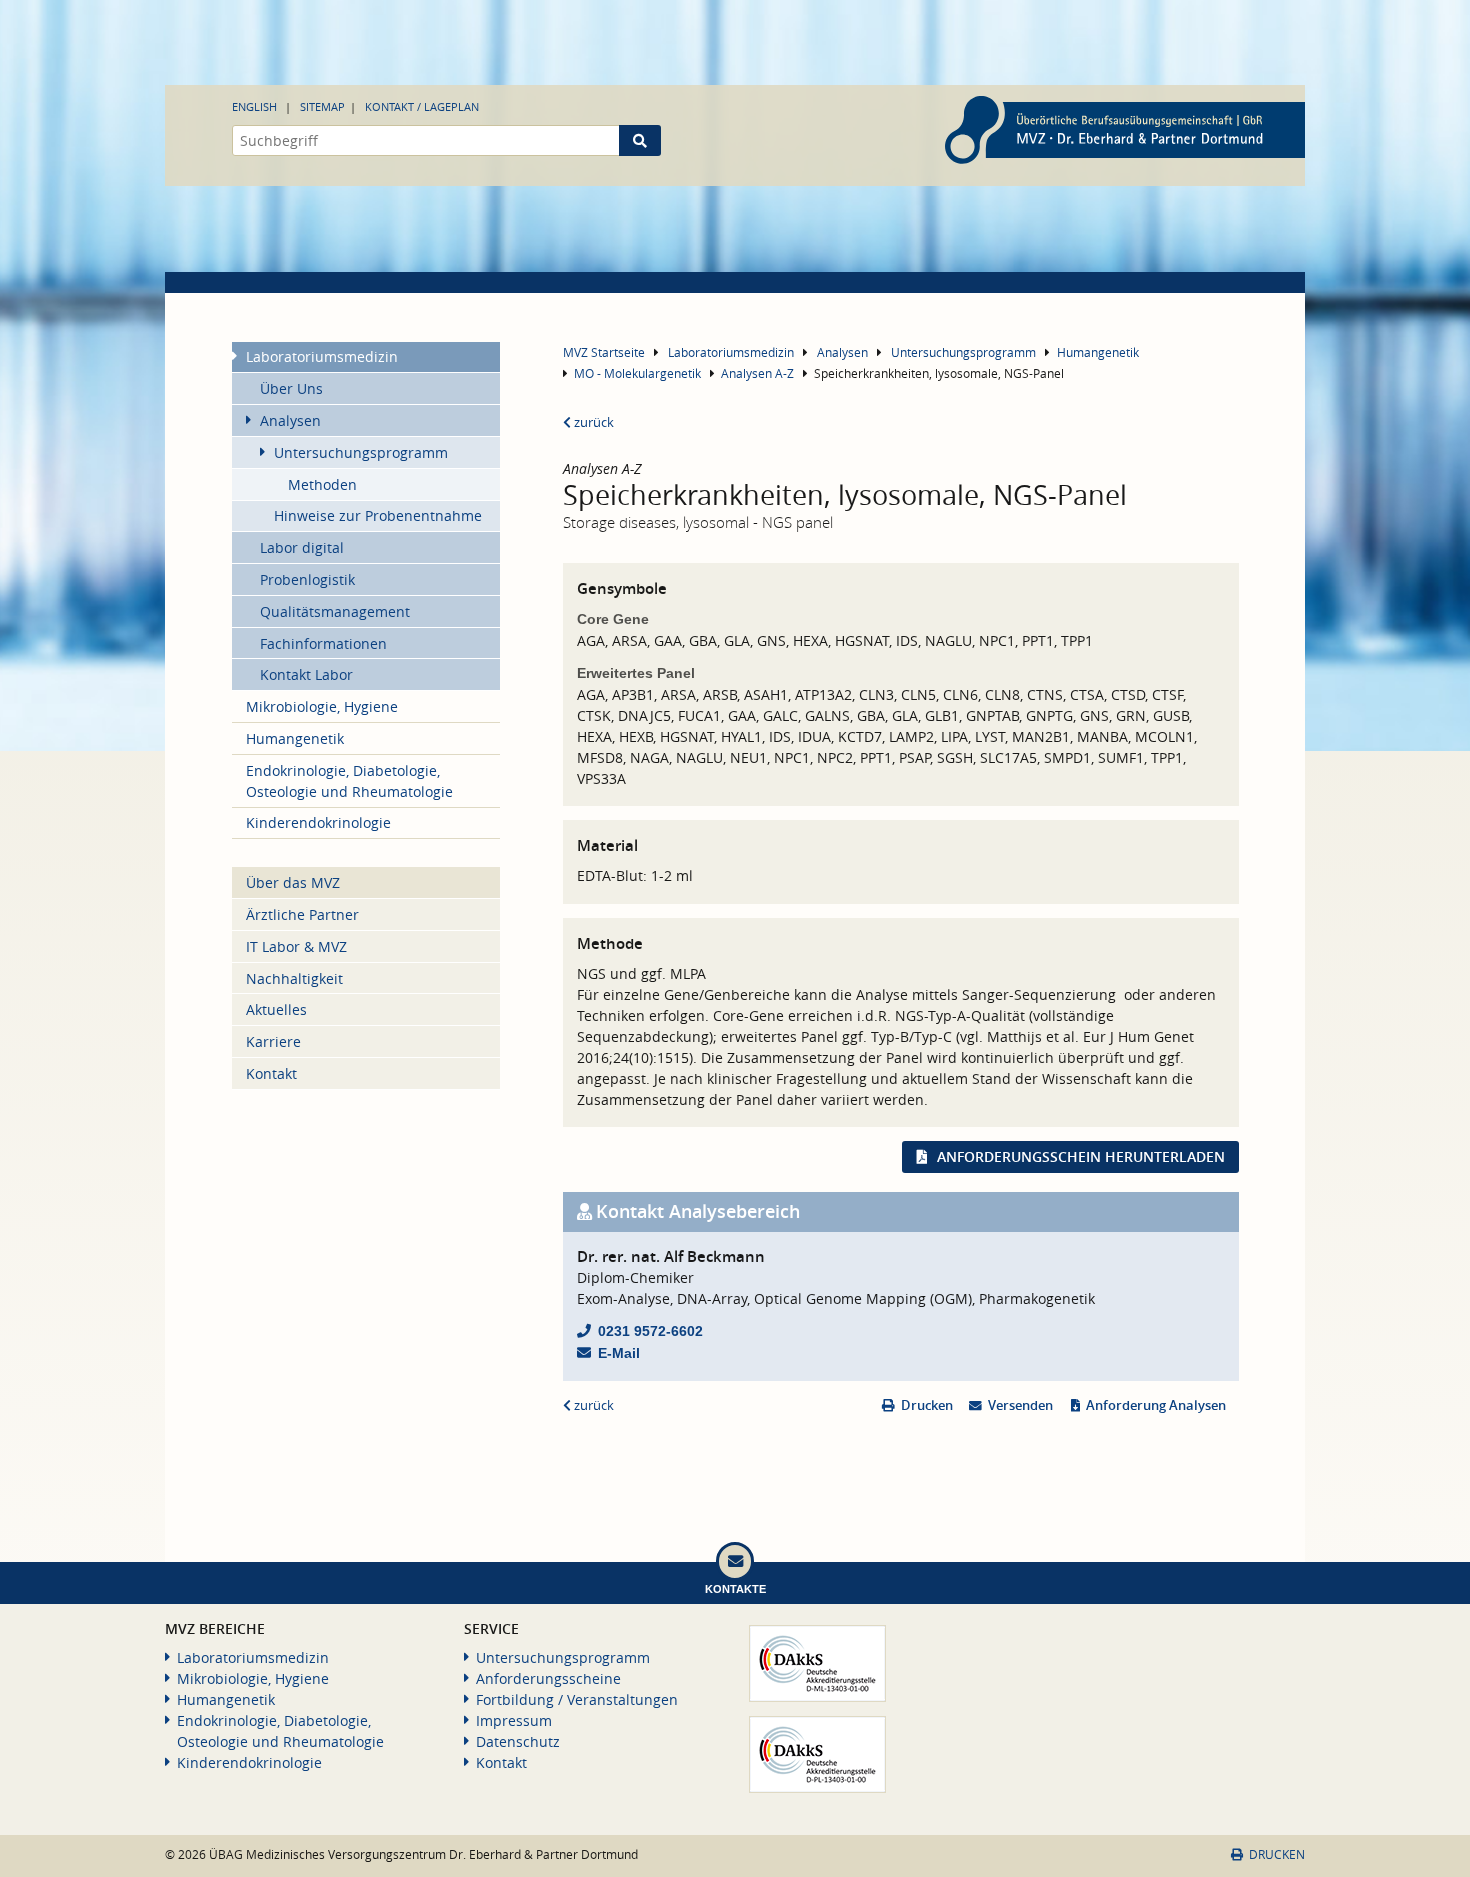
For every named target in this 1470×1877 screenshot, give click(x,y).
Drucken (927, 1405)
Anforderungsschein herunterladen (1081, 1156)
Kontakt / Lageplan (422, 106)
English (254, 106)
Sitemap (322, 106)
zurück (592, 422)
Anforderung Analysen (1156, 1405)
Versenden (1020, 1405)
